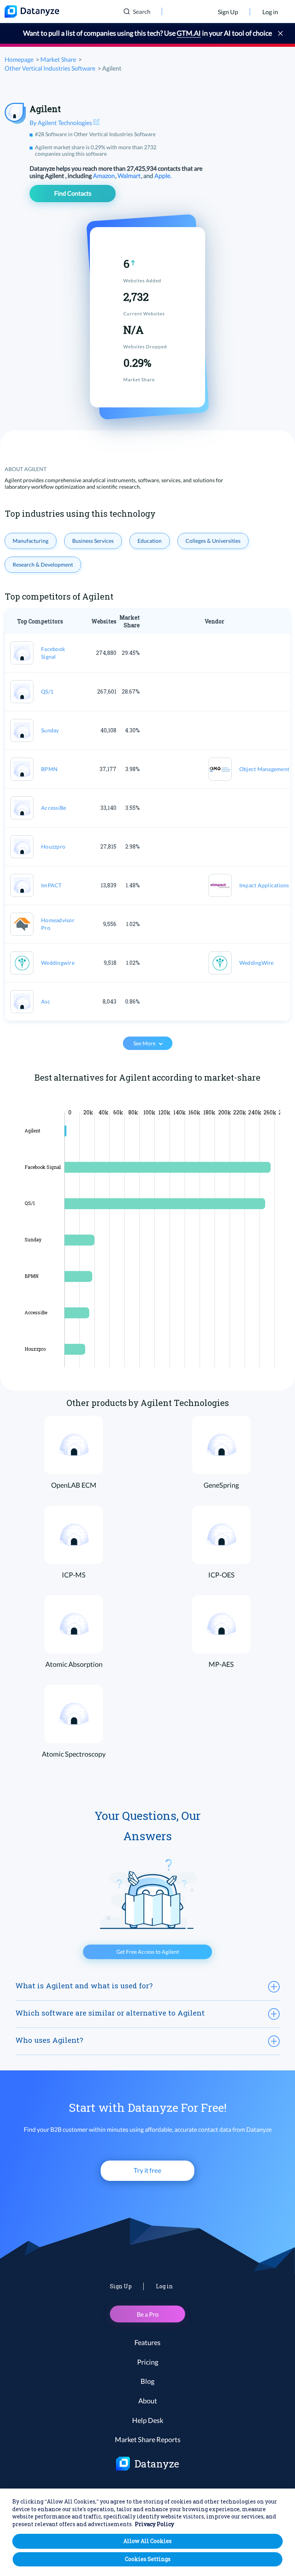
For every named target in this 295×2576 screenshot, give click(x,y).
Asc (46, 1001)
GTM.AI (189, 33)
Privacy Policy (154, 2524)
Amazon (104, 176)
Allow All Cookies (147, 2541)
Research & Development (43, 564)
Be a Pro (148, 2314)
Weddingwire (58, 963)
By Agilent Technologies (61, 123)
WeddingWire (257, 963)
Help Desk (148, 2420)
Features (147, 2342)
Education (150, 541)
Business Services (93, 541)
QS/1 (47, 691)
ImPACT (51, 885)
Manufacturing (31, 541)
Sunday (50, 730)
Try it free (147, 2170)
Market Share (58, 59)
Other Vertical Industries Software (50, 68)
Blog (147, 2381)
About (148, 2401)
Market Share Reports (148, 2439)
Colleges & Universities (213, 541)
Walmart (130, 176)
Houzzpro (53, 846)
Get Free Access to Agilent (148, 1952)
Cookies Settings (148, 2559)
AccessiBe (54, 808)
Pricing (148, 2362)
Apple (163, 176)
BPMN (49, 769)
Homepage (19, 59)
